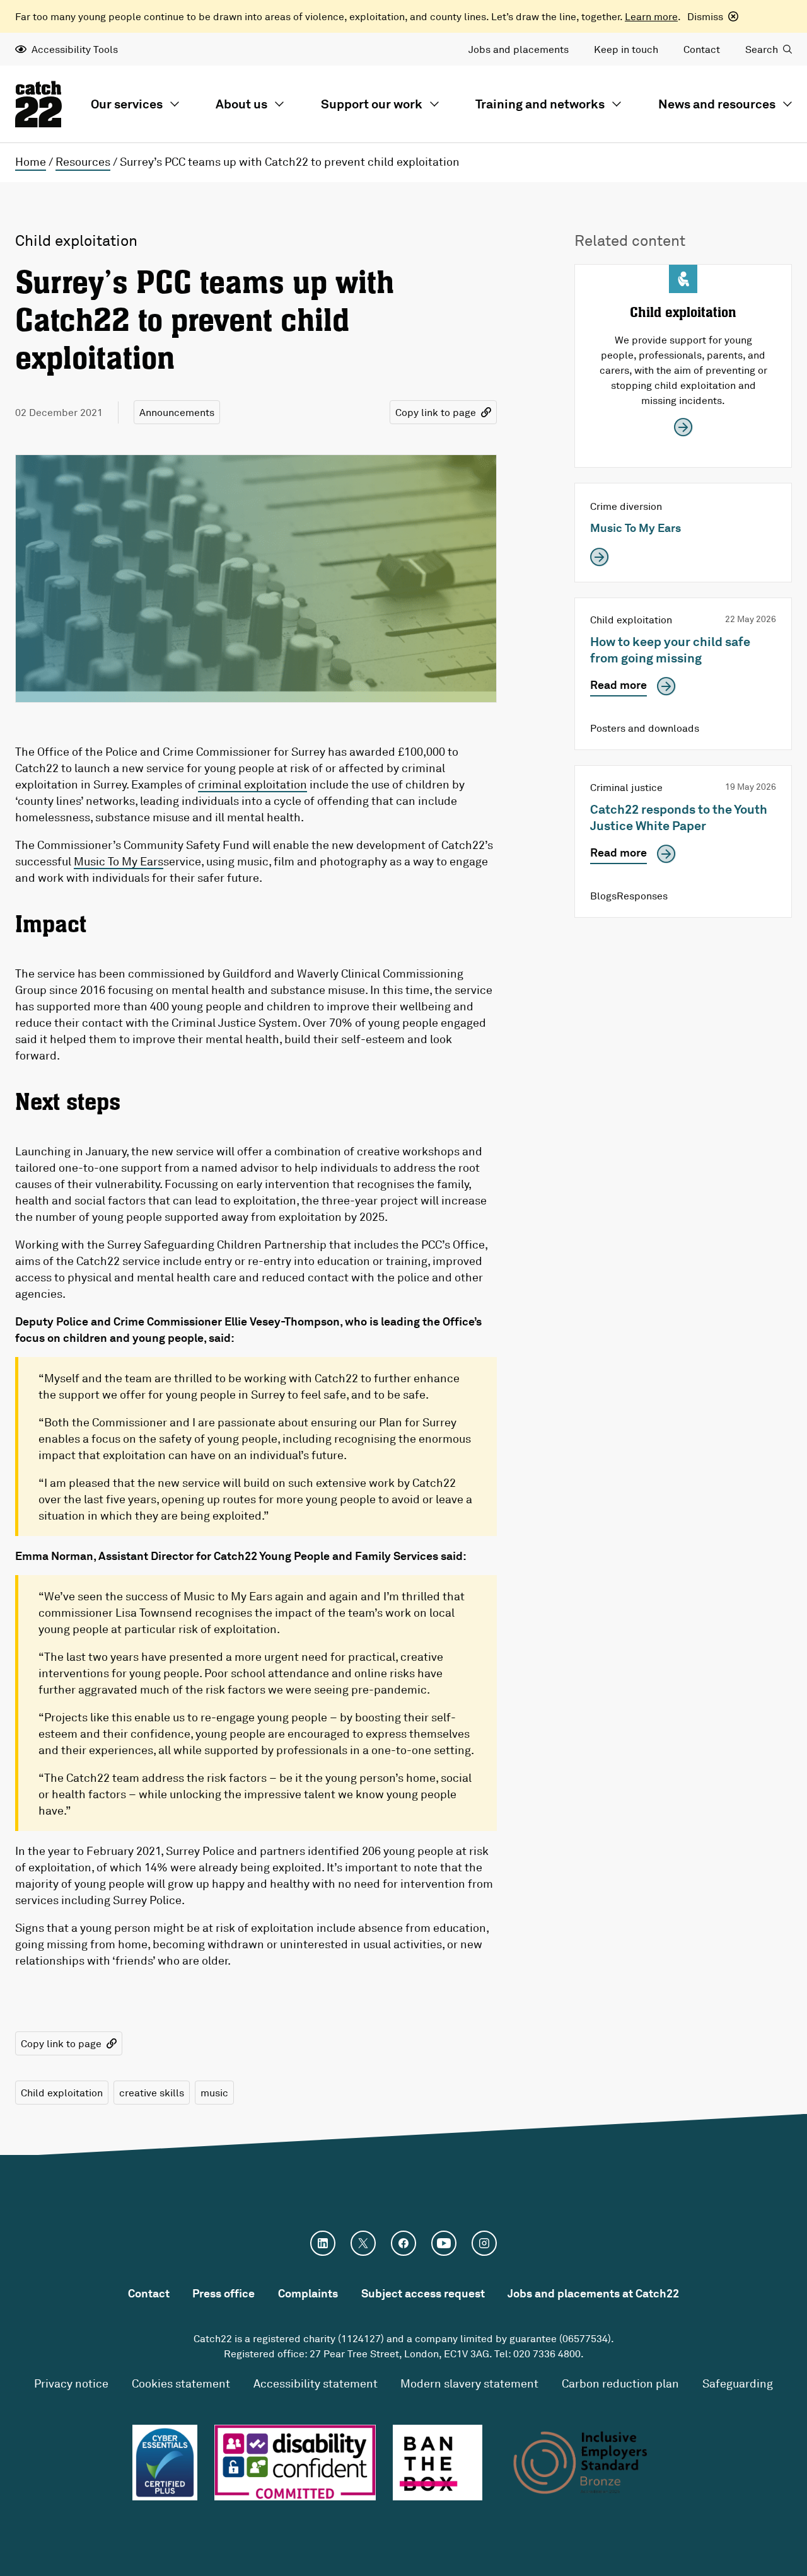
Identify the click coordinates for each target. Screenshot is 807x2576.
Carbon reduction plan (620, 2383)
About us (241, 104)
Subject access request (423, 2293)
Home (31, 161)
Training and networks (540, 104)
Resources (83, 161)
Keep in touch (626, 49)
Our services (127, 104)
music (214, 2093)
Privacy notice (71, 2383)
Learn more (651, 16)
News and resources (717, 104)
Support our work (372, 104)
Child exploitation (62, 2093)
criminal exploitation (253, 784)
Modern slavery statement (469, 2383)
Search (762, 49)
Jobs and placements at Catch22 (593, 2293)
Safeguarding (738, 2383)
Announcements (177, 412)
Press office (224, 2293)
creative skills (152, 2093)
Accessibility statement (316, 2383)
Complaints (308, 2293)
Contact (702, 49)
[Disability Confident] (295, 2463)
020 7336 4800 (547, 2354)
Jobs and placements (519, 49)
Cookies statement (181, 2383)
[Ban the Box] (438, 2463)
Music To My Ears (119, 861)
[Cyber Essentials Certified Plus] (165, 2463)
